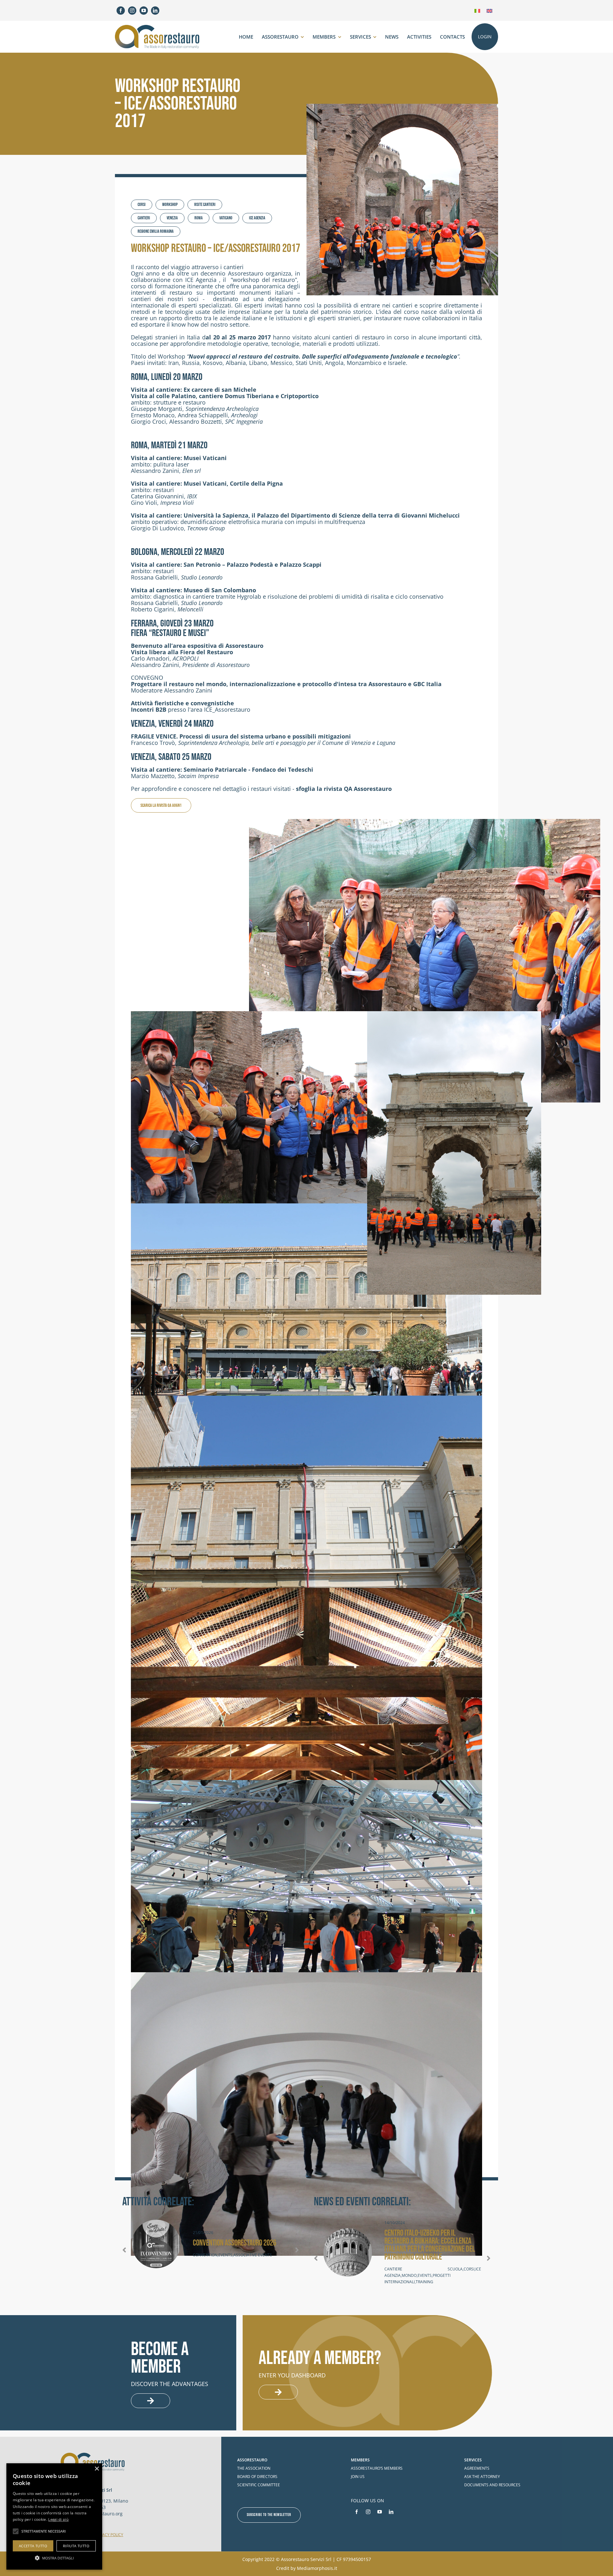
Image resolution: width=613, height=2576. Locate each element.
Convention (205, 2255)
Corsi (142, 205)
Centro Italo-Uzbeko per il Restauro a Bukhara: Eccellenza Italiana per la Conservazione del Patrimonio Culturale (430, 2245)
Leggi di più (58, 2519)
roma (199, 218)
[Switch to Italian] (477, 10)
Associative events (253, 2255)
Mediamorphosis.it (317, 2568)
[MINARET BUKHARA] (348, 2253)
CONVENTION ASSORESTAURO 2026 (235, 2243)
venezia (172, 218)
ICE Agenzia (257, 218)
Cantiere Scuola (424, 2269)
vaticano (226, 218)
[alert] (54, 2516)
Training (424, 2282)
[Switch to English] (489, 10)
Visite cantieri (205, 205)
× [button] (97, 2469)
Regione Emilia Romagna (156, 231)
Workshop (170, 205)
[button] (127, 2250)
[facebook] (121, 11)
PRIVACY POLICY (109, 2535)
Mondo (409, 2275)
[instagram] (132, 11)
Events (225, 2255)
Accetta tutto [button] (33, 2546)
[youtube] (144, 11)
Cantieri (144, 218)
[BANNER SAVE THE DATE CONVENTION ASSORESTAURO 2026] (156, 2244)
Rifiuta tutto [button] (76, 2546)
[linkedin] (155, 11)
